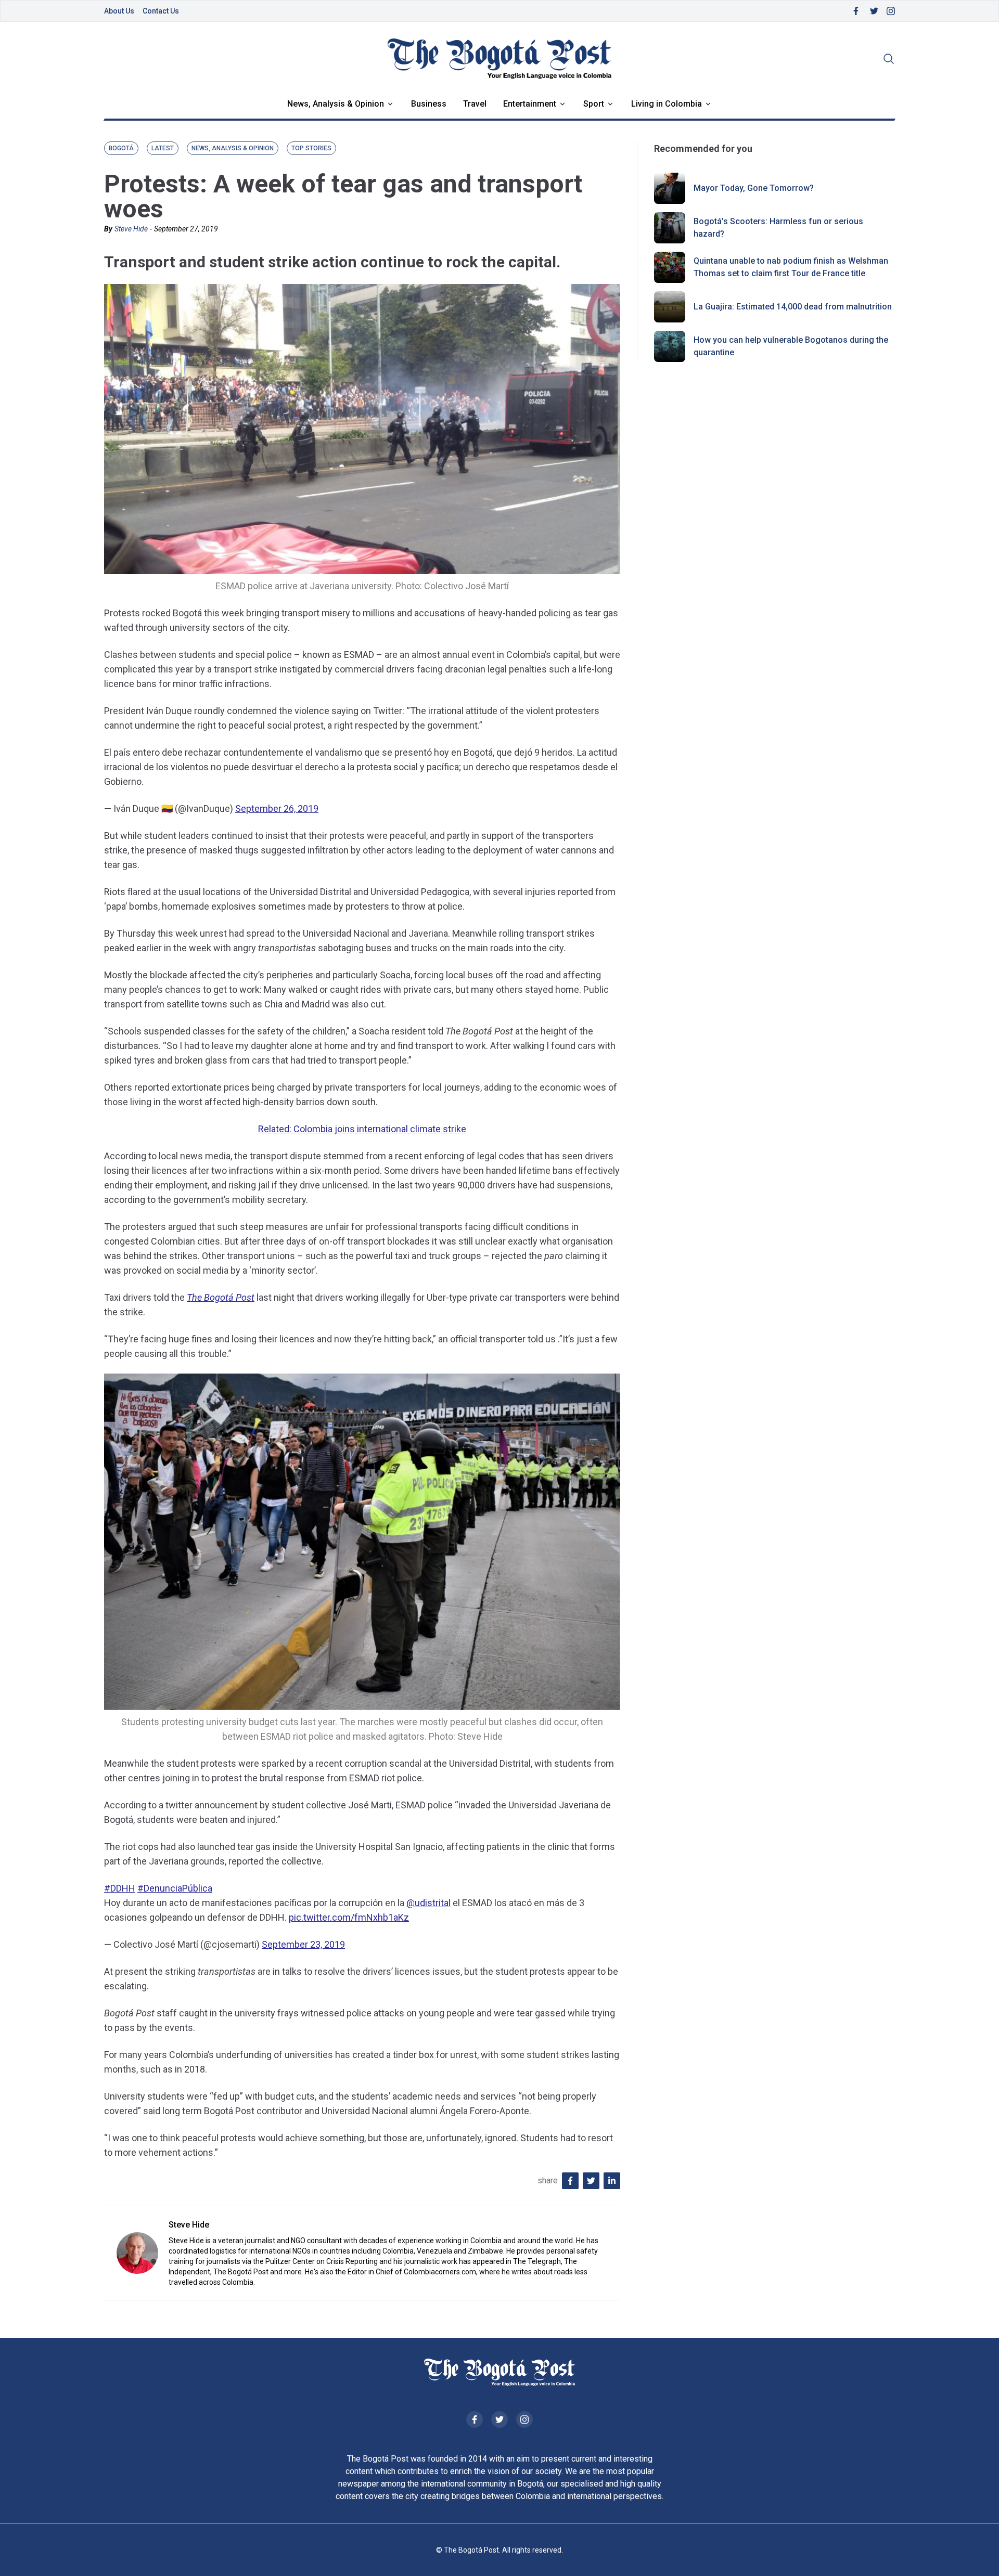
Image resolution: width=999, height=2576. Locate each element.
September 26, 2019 (277, 808)
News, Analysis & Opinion (336, 104)
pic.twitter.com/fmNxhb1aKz (349, 1917)
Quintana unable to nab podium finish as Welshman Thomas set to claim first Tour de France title (791, 267)
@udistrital (428, 1903)
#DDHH (120, 1888)
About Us (119, 11)
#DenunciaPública (175, 1888)
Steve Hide (131, 229)
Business (429, 104)
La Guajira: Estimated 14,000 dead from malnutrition (793, 307)
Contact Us (161, 11)
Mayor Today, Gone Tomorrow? (754, 188)
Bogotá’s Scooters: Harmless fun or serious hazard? (778, 228)
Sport (594, 104)
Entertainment (530, 104)
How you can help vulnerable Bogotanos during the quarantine (791, 346)
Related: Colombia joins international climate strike (362, 1129)
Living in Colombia (667, 104)
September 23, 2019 (303, 1944)
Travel (475, 104)
